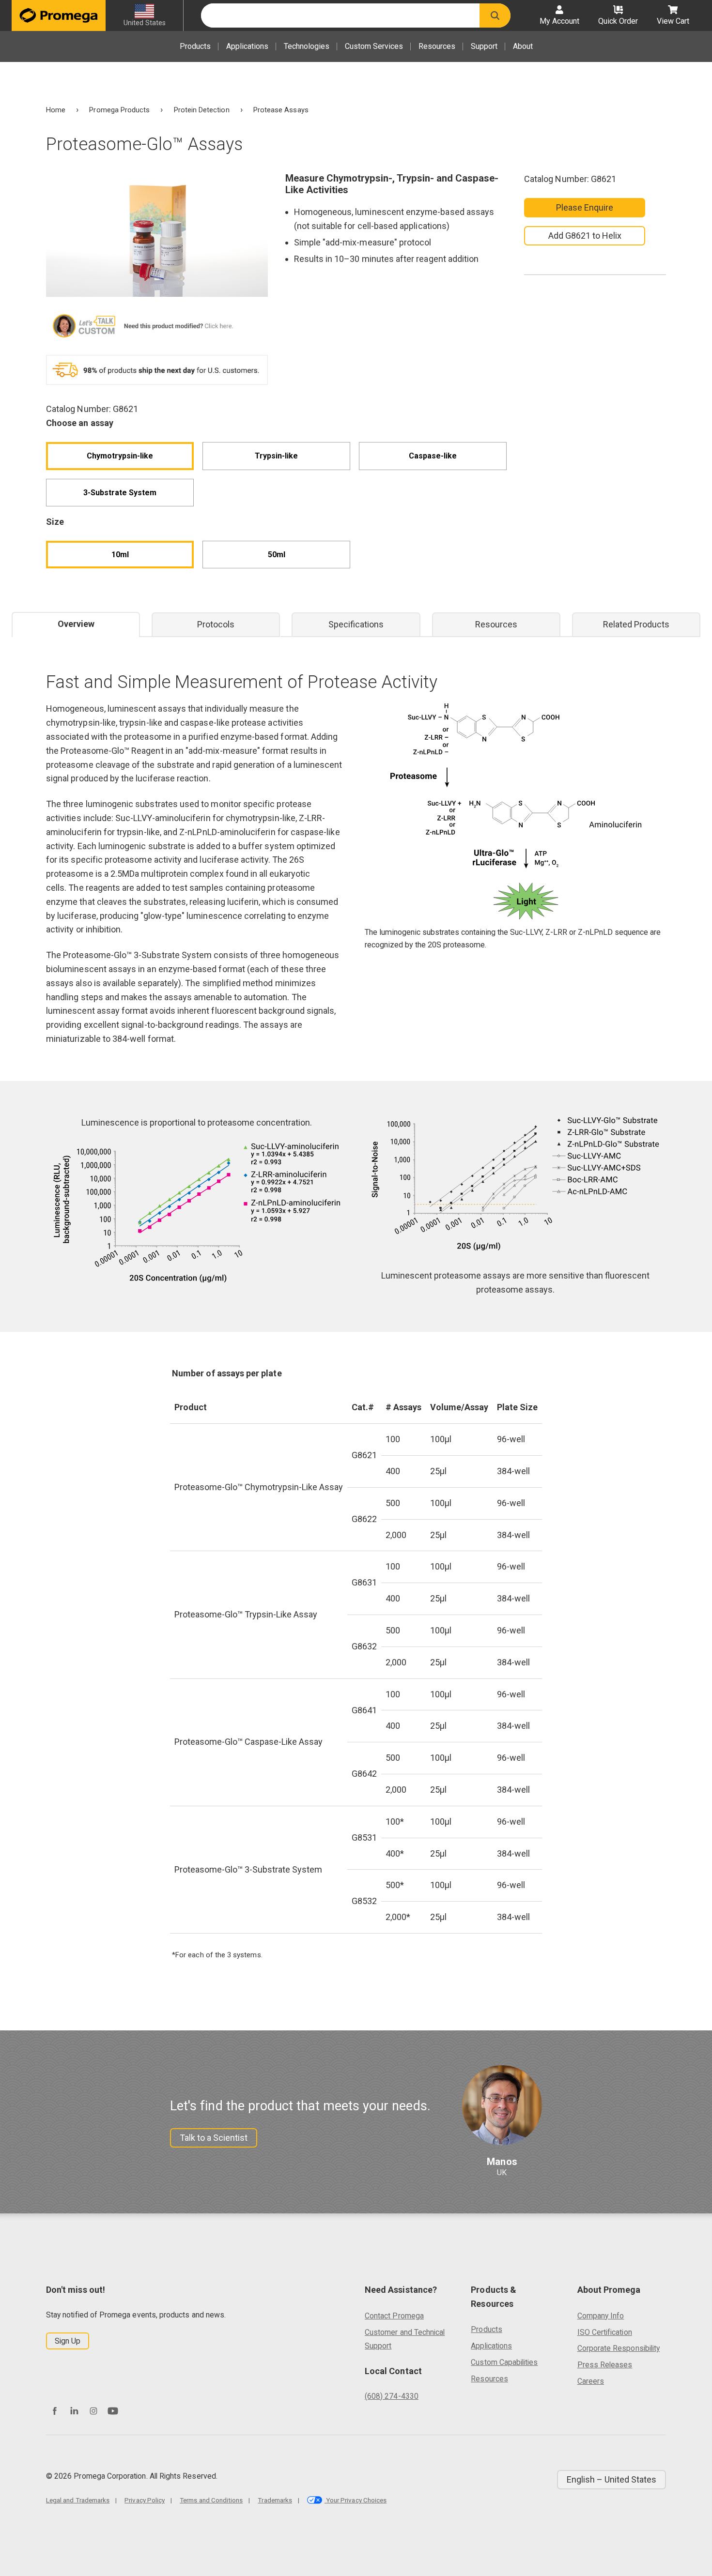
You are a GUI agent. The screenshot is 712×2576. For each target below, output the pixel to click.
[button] (495, 15)
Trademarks (275, 2500)
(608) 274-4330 (392, 2396)
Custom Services (374, 46)
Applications (247, 46)
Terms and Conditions (211, 2500)
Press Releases (605, 2365)
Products (195, 46)
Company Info (601, 2316)
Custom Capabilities (504, 2362)
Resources (437, 46)
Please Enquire (585, 207)
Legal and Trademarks (78, 2500)
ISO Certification (605, 2332)
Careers (591, 2381)
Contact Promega (394, 2316)
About (523, 46)
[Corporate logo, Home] (59, 15)
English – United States (611, 2479)
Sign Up (68, 2341)
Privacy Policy (145, 2500)
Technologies (307, 46)
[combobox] (340, 15)
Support (484, 46)
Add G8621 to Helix (585, 236)
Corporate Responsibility (619, 2348)
